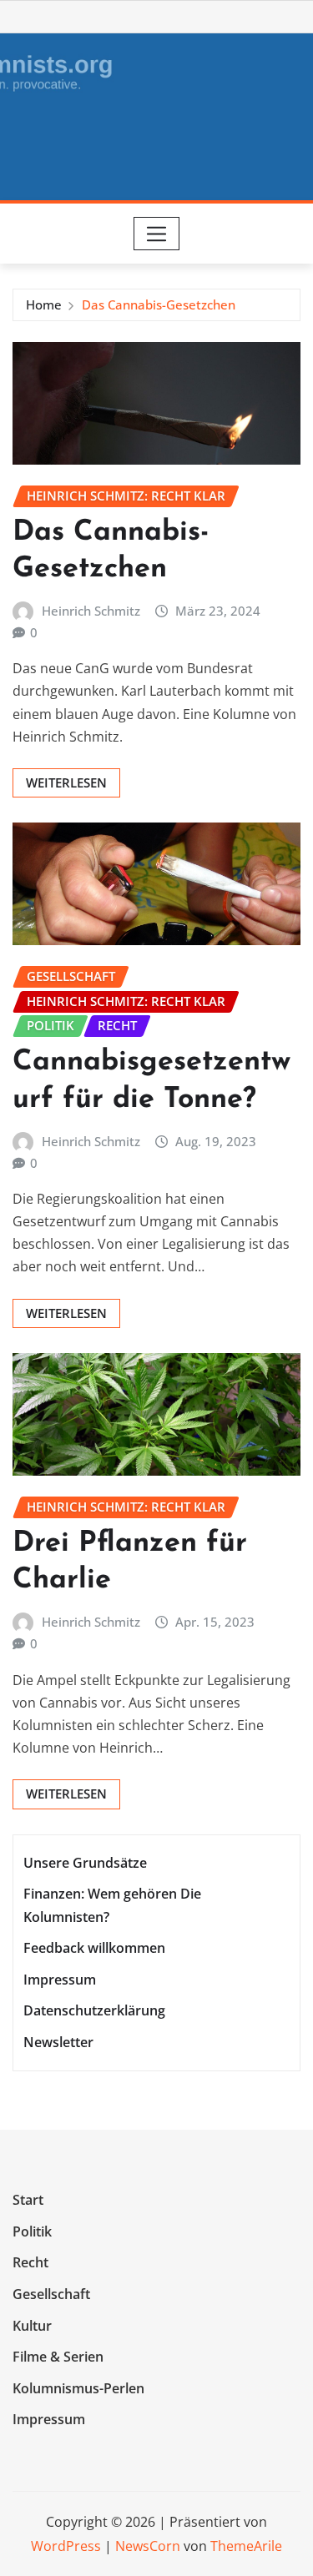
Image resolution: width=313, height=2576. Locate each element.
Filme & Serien (58, 2357)
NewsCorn (148, 2546)
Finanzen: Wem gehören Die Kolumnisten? (112, 1906)
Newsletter (58, 2042)
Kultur (32, 2326)
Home (44, 304)
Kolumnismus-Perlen (78, 2388)
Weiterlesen (66, 782)
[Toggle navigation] (156, 234)
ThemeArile (246, 2546)
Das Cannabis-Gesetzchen (159, 304)
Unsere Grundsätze (85, 1863)
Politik (32, 2231)
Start (28, 2201)
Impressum (60, 1980)
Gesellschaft (51, 2294)
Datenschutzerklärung (94, 2010)
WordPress (66, 2546)
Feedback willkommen (94, 1948)
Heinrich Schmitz (91, 611)
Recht (30, 2263)
